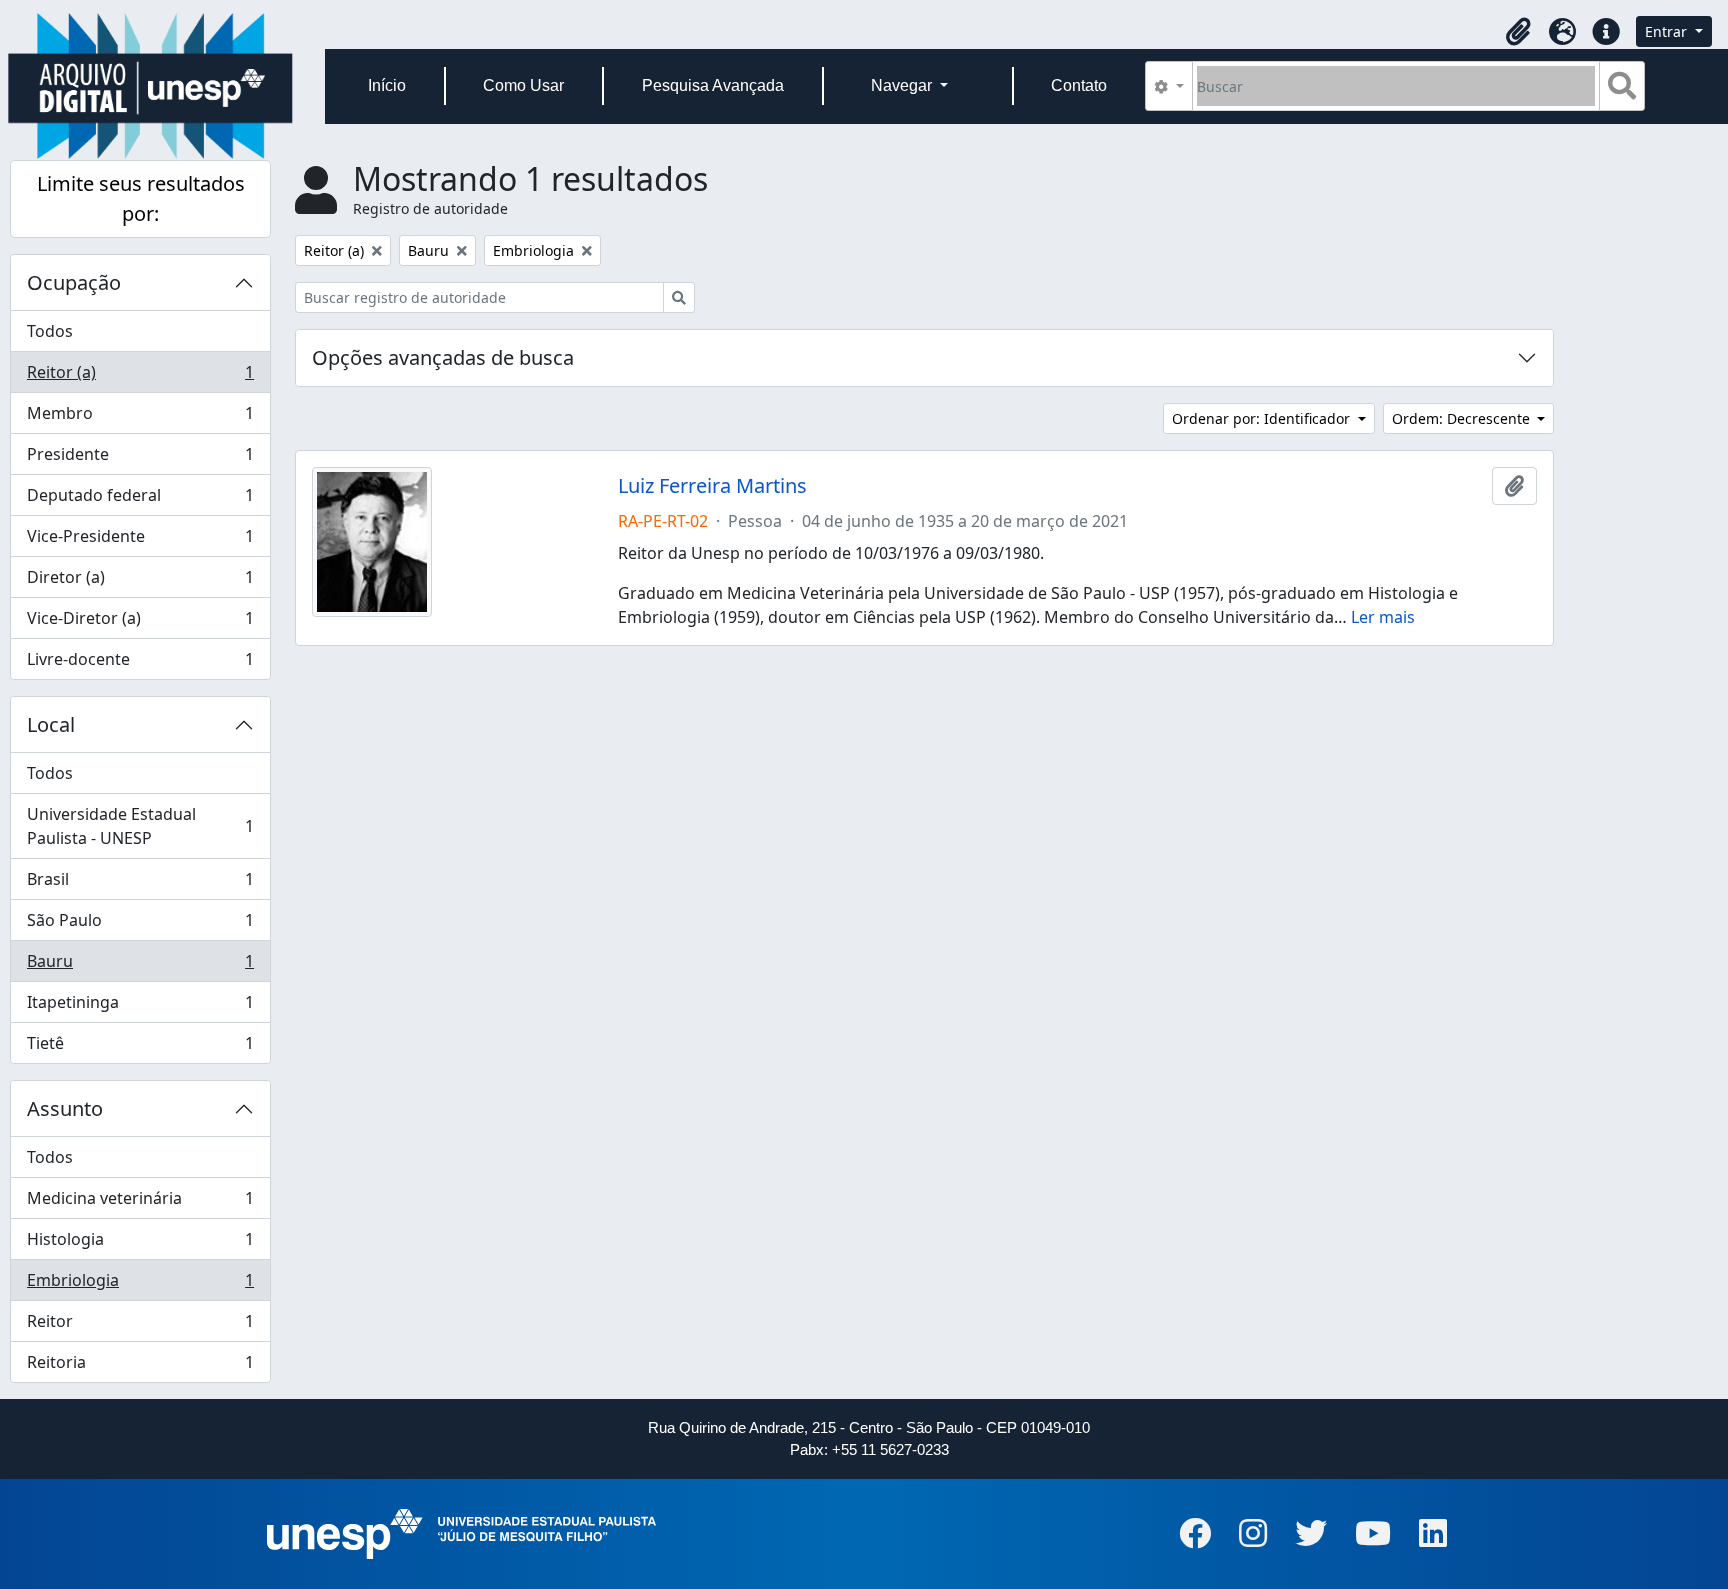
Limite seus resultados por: (141, 198)
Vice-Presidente (140, 541)
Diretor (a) (140, 582)
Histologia (140, 1244)
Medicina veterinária (140, 1203)
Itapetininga (140, 1007)
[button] (1518, 32)
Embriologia (140, 1285)
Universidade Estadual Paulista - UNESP (140, 826)
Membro (140, 418)
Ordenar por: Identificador (1263, 418)
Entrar (1668, 31)
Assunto (65, 1108)
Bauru (140, 966)
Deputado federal (140, 500)
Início (387, 85)
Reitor (140, 1326)
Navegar (903, 85)
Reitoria (140, 1366)
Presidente (140, 459)
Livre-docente (140, 663)
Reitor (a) (140, 377)
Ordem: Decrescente (1463, 418)
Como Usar (523, 85)
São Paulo (140, 925)
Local (51, 724)
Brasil (140, 884)
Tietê (140, 1047)
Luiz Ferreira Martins (712, 486)
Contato (1079, 85)
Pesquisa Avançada (713, 85)
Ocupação (74, 282)
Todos (50, 331)
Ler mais (1383, 617)
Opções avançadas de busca (443, 357)
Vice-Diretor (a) (140, 623)
